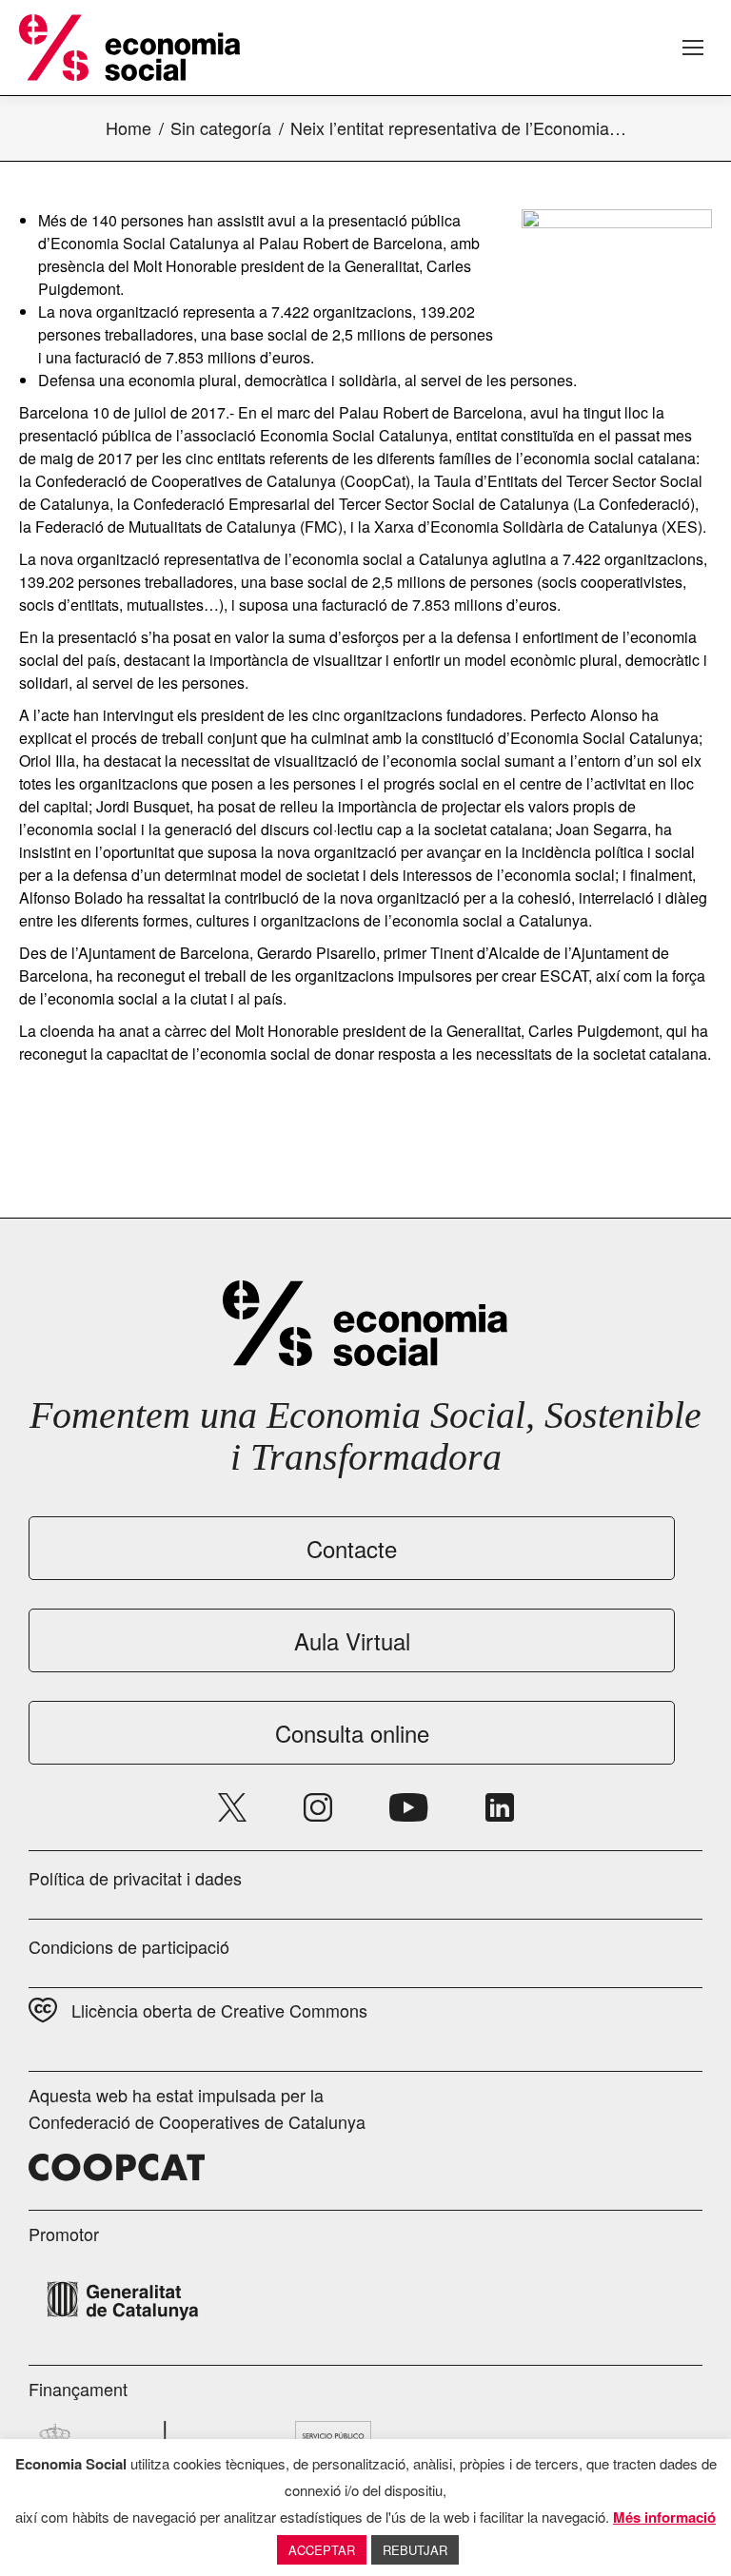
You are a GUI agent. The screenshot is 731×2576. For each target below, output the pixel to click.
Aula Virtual (352, 1640)
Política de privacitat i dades (135, 1878)
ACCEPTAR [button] (322, 2550)
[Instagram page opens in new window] (318, 1807)
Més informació (664, 2517)
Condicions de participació (129, 1946)
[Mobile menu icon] (693, 48)
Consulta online (352, 1733)
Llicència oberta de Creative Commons (219, 2010)
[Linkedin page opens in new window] (500, 1807)
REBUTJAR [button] (415, 2550)
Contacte (352, 1548)
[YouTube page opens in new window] (409, 1807)
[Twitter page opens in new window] (232, 1807)
